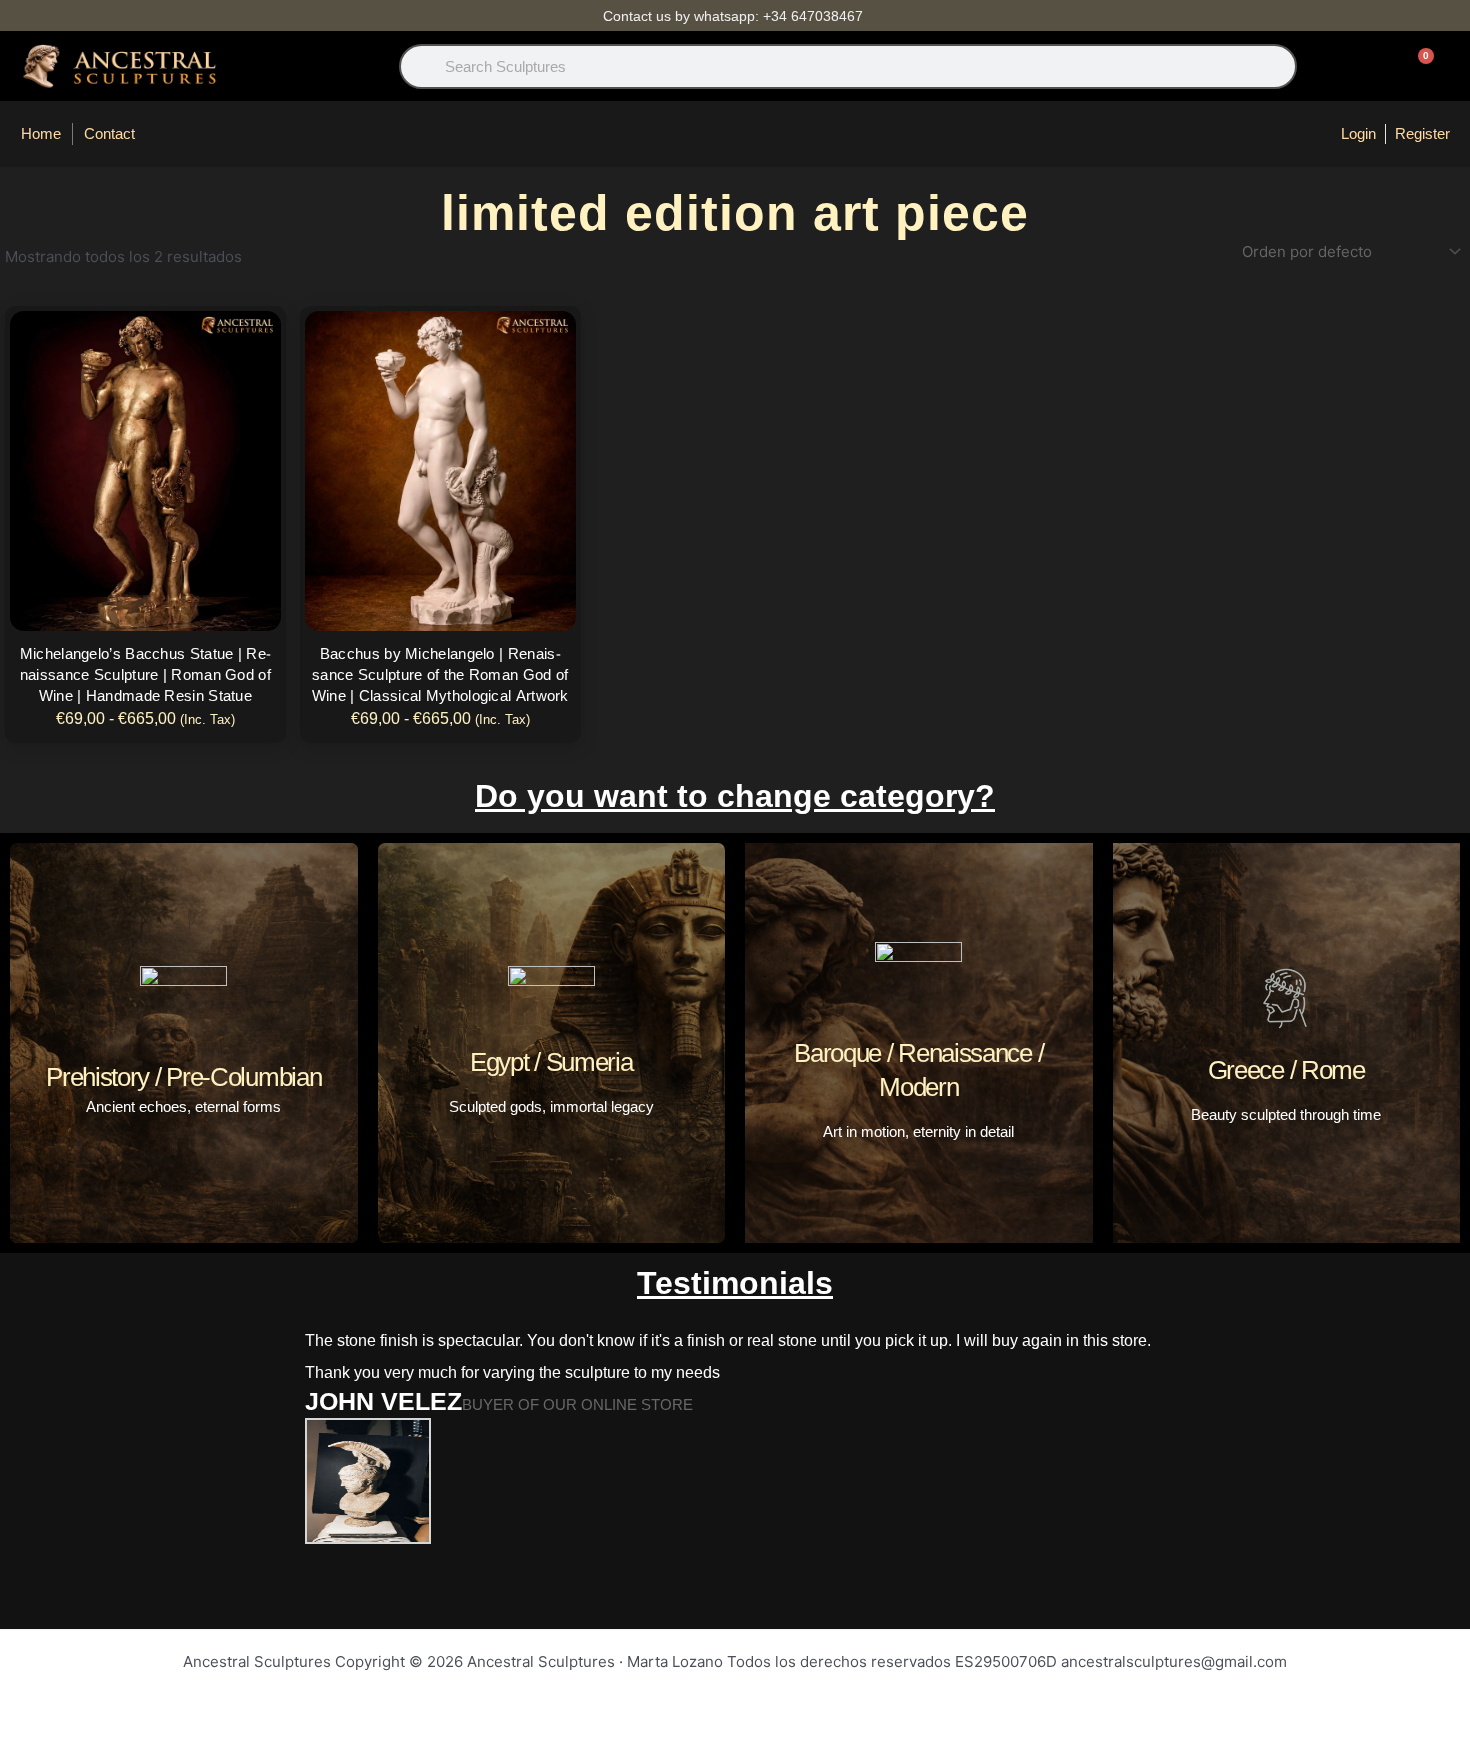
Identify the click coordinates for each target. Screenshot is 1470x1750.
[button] (188, 1470)
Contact (109, 133)
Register (1422, 133)
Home (41, 133)
